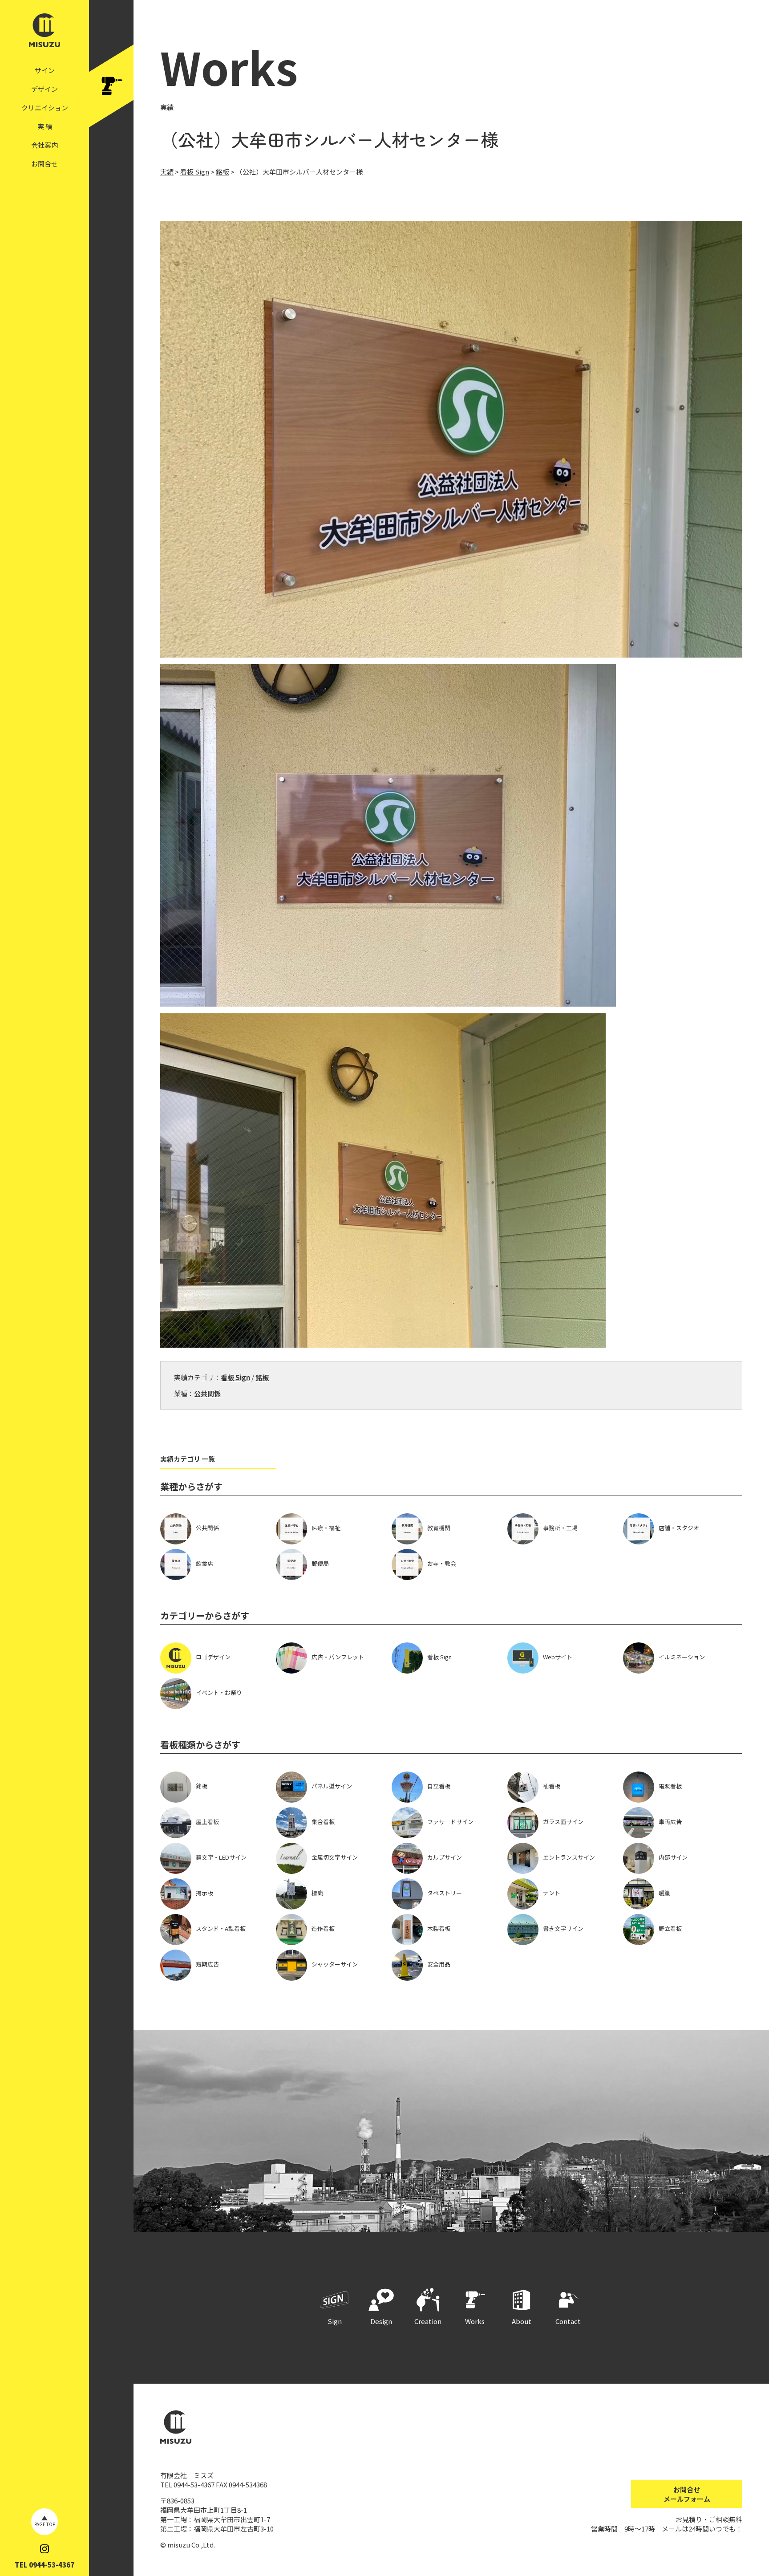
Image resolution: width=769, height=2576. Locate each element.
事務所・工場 (560, 1528)
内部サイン (673, 1857)
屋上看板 (207, 1822)
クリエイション (45, 108)
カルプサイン (445, 1857)
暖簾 (664, 1893)
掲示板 (204, 1893)
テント (552, 1893)
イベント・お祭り (219, 1692)
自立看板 (439, 1786)
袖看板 (552, 1786)
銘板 (262, 1377)
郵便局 (320, 1563)
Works (475, 2321)
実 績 (45, 126)
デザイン (45, 89)
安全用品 (439, 1964)
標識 (317, 1893)
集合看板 (323, 1822)
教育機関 (439, 1528)
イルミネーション (682, 1657)
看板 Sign (235, 1377)
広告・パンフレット (338, 1657)
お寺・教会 (442, 1563)
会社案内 (45, 145)
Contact (568, 2321)
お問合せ (45, 164)
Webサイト (558, 1657)
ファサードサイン (450, 1822)
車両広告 (670, 1822)
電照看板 (670, 1786)
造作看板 (323, 1928)
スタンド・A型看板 (221, 1928)
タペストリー (445, 1893)
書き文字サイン (563, 1928)
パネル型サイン (332, 1786)
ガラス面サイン (563, 1822)
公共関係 (207, 1393)
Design (381, 2321)
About (522, 2321)
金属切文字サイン (335, 1857)
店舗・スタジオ (679, 1528)
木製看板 (439, 1928)
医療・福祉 (326, 1528)
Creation (428, 2321)
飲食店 (204, 1563)
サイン (45, 70)
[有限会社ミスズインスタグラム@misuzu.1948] (45, 2549)
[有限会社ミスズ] (45, 43)
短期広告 (207, 1964)
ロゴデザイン (213, 1657)
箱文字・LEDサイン (221, 1857)
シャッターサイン (335, 1964)
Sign (335, 2321)
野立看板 (670, 1928)
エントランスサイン (569, 1857)
